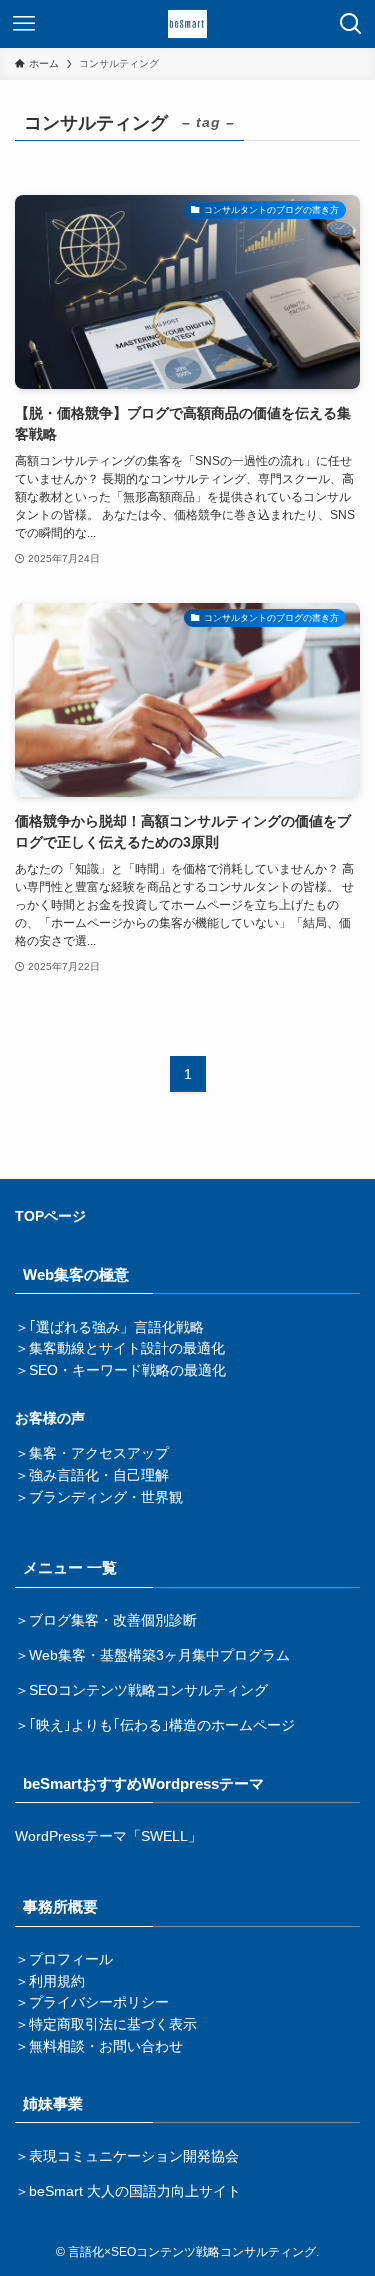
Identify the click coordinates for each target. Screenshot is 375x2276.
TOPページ (50, 1216)
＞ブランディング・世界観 (99, 1497)
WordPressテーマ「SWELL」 (108, 1836)
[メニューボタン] (24, 24)
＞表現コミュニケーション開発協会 (127, 2156)
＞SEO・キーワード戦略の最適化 (120, 1370)
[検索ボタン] (351, 24)
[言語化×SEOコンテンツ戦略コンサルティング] (187, 24)
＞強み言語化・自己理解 (92, 1475)
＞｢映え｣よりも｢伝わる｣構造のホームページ (155, 1725)
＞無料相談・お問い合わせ (99, 2046)
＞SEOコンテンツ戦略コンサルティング (141, 1690)
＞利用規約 (50, 1981)
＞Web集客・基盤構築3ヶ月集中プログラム (152, 1655)
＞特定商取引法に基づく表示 (106, 2024)
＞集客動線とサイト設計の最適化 (120, 1348)
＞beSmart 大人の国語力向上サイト (128, 2191)
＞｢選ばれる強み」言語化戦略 (109, 1327)
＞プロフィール (64, 1959)
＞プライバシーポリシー (92, 2002)
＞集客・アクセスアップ (92, 1453)
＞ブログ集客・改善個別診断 (106, 1620)
